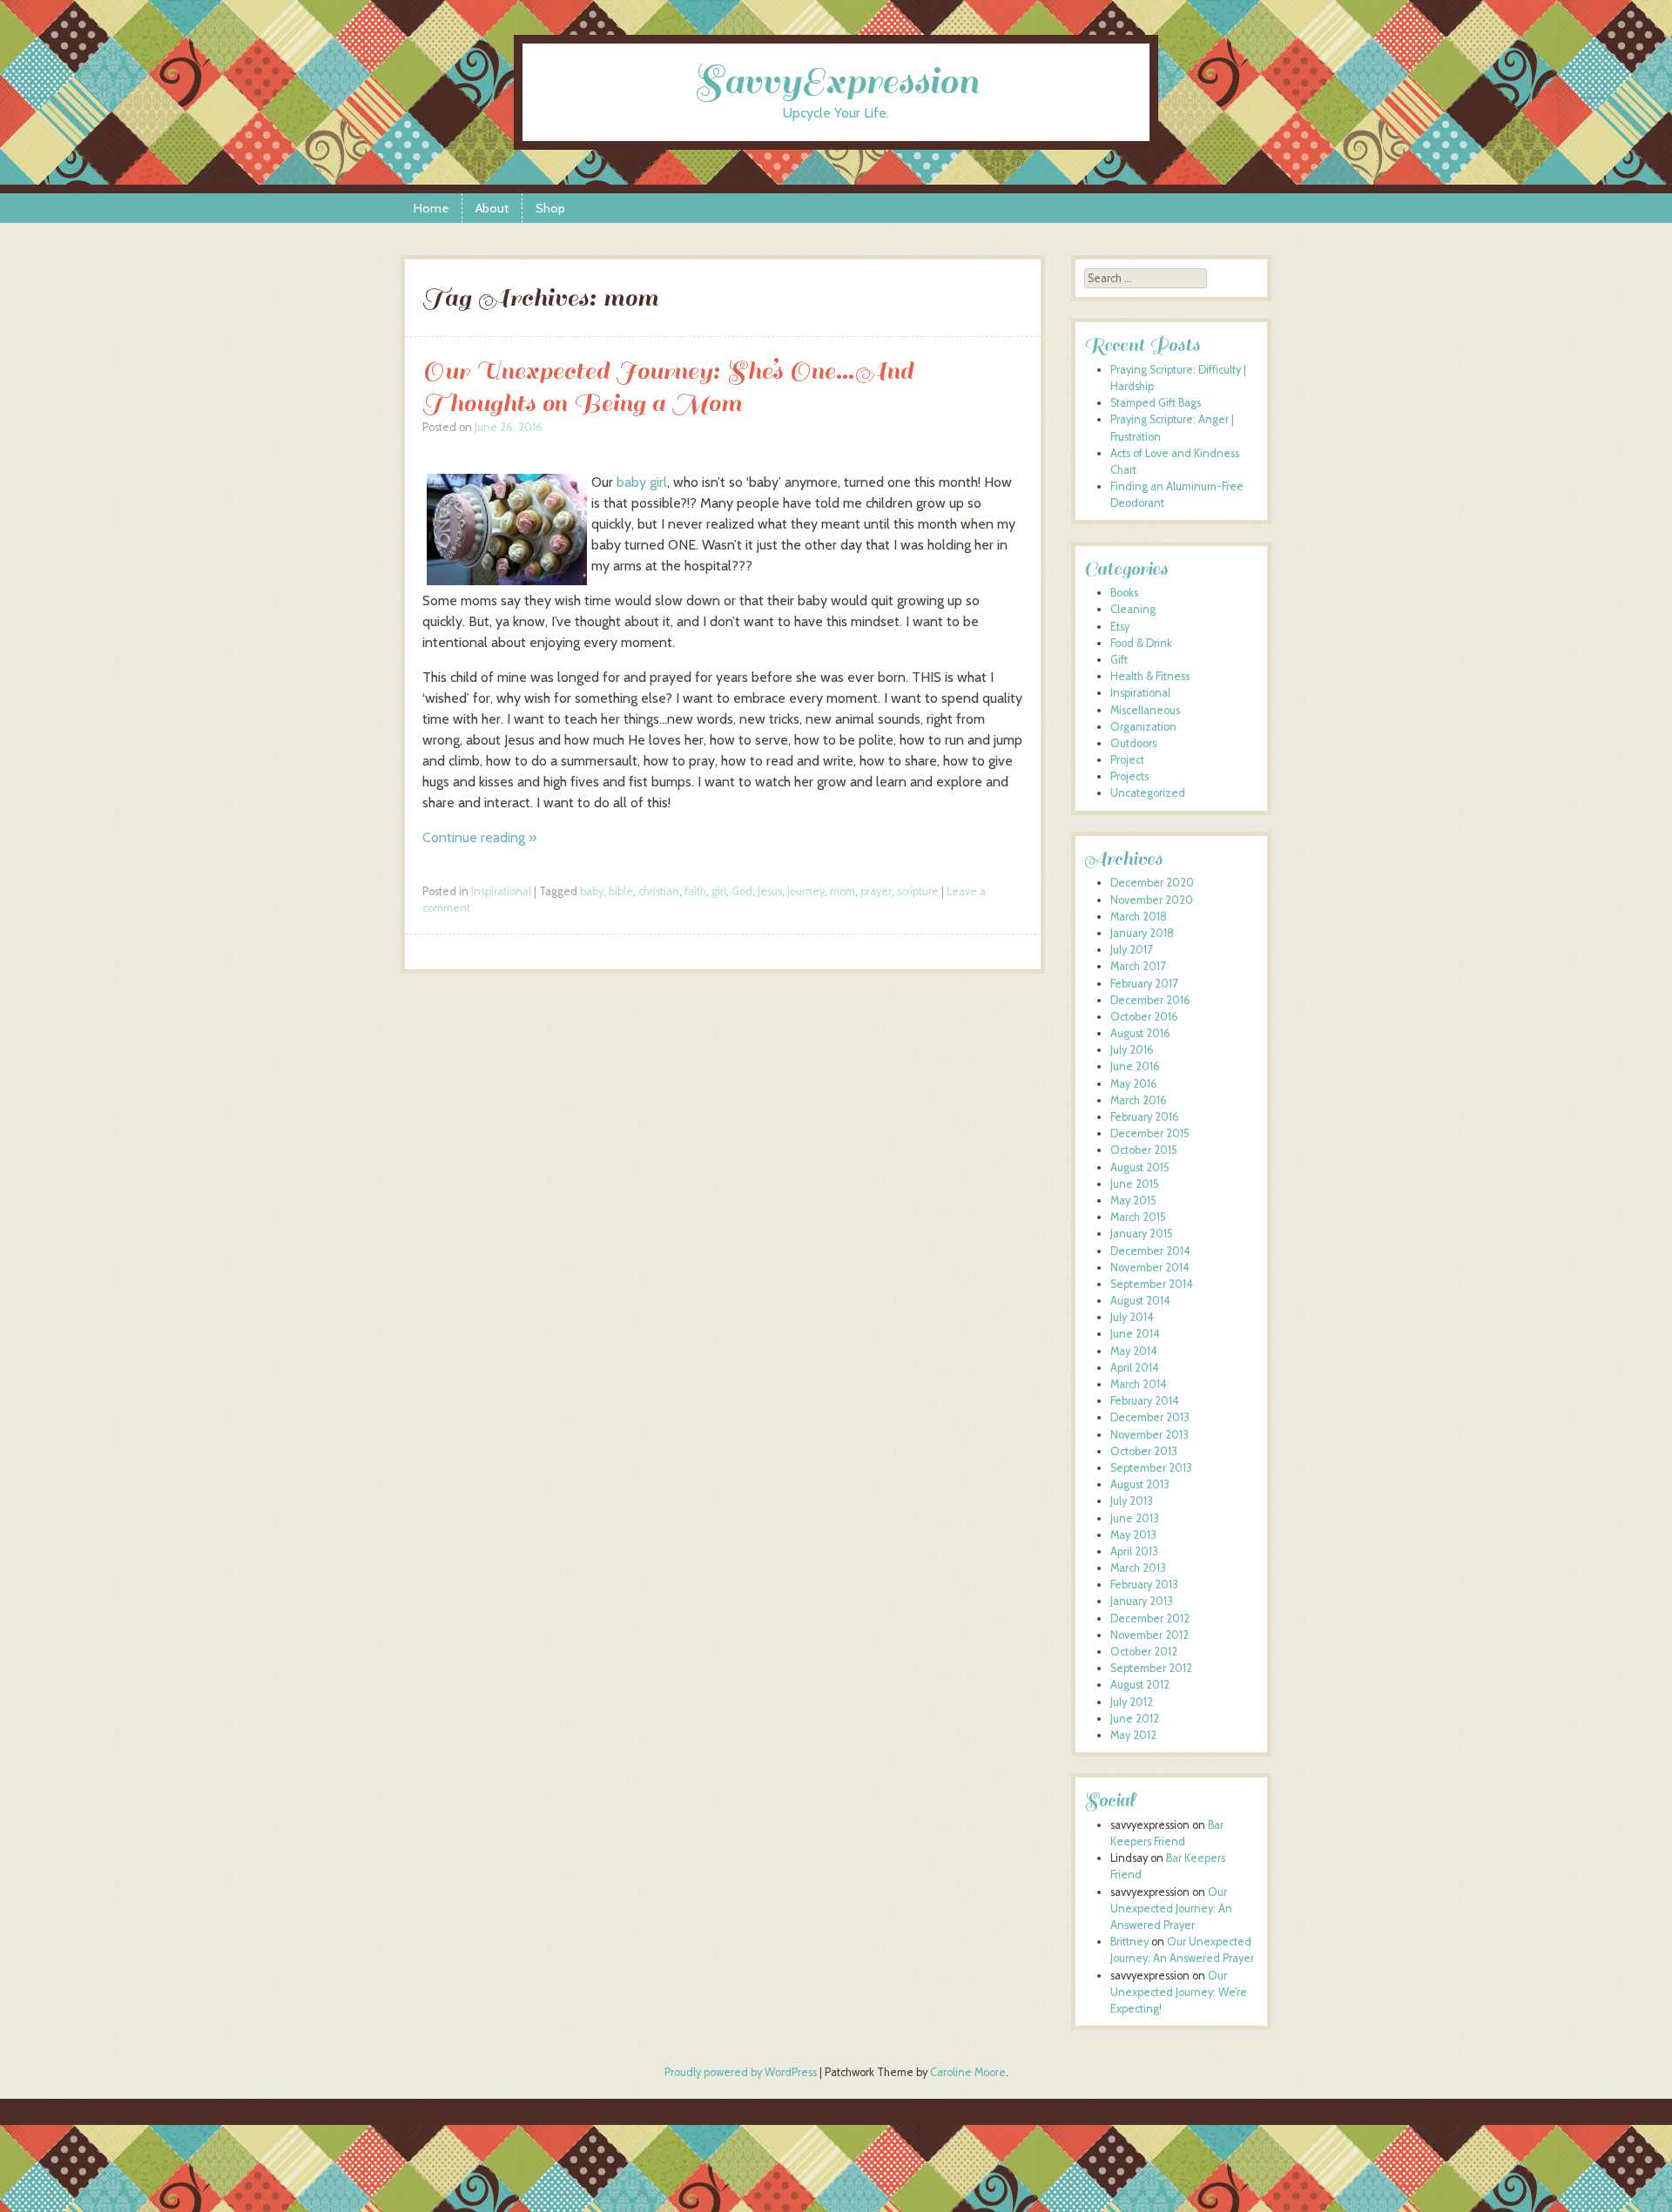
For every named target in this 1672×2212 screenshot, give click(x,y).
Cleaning (1133, 609)
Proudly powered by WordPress (741, 2072)
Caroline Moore (968, 2072)
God (742, 891)
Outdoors (1133, 743)
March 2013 (1138, 1568)
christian (659, 891)
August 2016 (1140, 1033)
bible (621, 891)
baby (592, 891)
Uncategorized (1148, 793)
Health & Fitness (1150, 676)
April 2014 (1135, 1368)
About (492, 208)
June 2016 (1135, 1066)
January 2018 (1142, 933)
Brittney (1129, 1942)
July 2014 (1132, 1317)
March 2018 (1139, 917)
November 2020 (1152, 900)
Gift (1119, 660)
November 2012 (1149, 1635)
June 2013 (1135, 1518)
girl (719, 891)
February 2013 (1144, 1585)
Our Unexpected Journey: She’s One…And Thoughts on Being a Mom (668, 387)
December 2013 (1150, 1417)
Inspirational (501, 891)
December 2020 (1152, 883)
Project (1127, 760)
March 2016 (1139, 1100)
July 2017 (1131, 950)
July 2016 (1132, 1050)
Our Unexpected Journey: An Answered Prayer (1171, 1909)
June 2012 (1135, 1719)
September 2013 (1151, 1468)
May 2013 (1133, 1535)
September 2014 (1152, 1284)
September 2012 (1151, 1668)
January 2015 (1142, 1234)
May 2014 (1134, 1351)
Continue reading (479, 837)
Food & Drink (1141, 643)
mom (843, 891)
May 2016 (1134, 1084)
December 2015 (1150, 1133)
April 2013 (1134, 1551)
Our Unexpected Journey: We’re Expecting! (1179, 1992)
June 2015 (1135, 1184)
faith (695, 891)
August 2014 (1140, 1301)
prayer (876, 891)
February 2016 (1145, 1117)
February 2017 (1144, 984)
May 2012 (1133, 1735)
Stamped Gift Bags (1156, 403)
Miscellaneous (1145, 710)
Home (431, 208)
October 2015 (1144, 1150)
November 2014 (1150, 1268)
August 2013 (1140, 1484)
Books (1124, 593)
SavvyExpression (836, 81)
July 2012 (1132, 1702)
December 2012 (1150, 1619)
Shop (550, 208)
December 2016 (1150, 1000)
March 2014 (1139, 1384)
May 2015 (1133, 1200)
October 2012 (1144, 1652)
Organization (1143, 727)
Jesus (770, 891)
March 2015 (1138, 1217)
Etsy (1120, 627)
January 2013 (1142, 1601)
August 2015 (1140, 1167)
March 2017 (1138, 966)
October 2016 (1144, 1017)
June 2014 (1135, 1334)
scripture (918, 891)
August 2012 (1140, 1685)
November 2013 (1149, 1435)
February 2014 (1145, 1401)
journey (806, 891)
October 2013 (1144, 1451)
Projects (1129, 776)
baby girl (642, 482)
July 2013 (1132, 1501)
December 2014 (1150, 1251)
